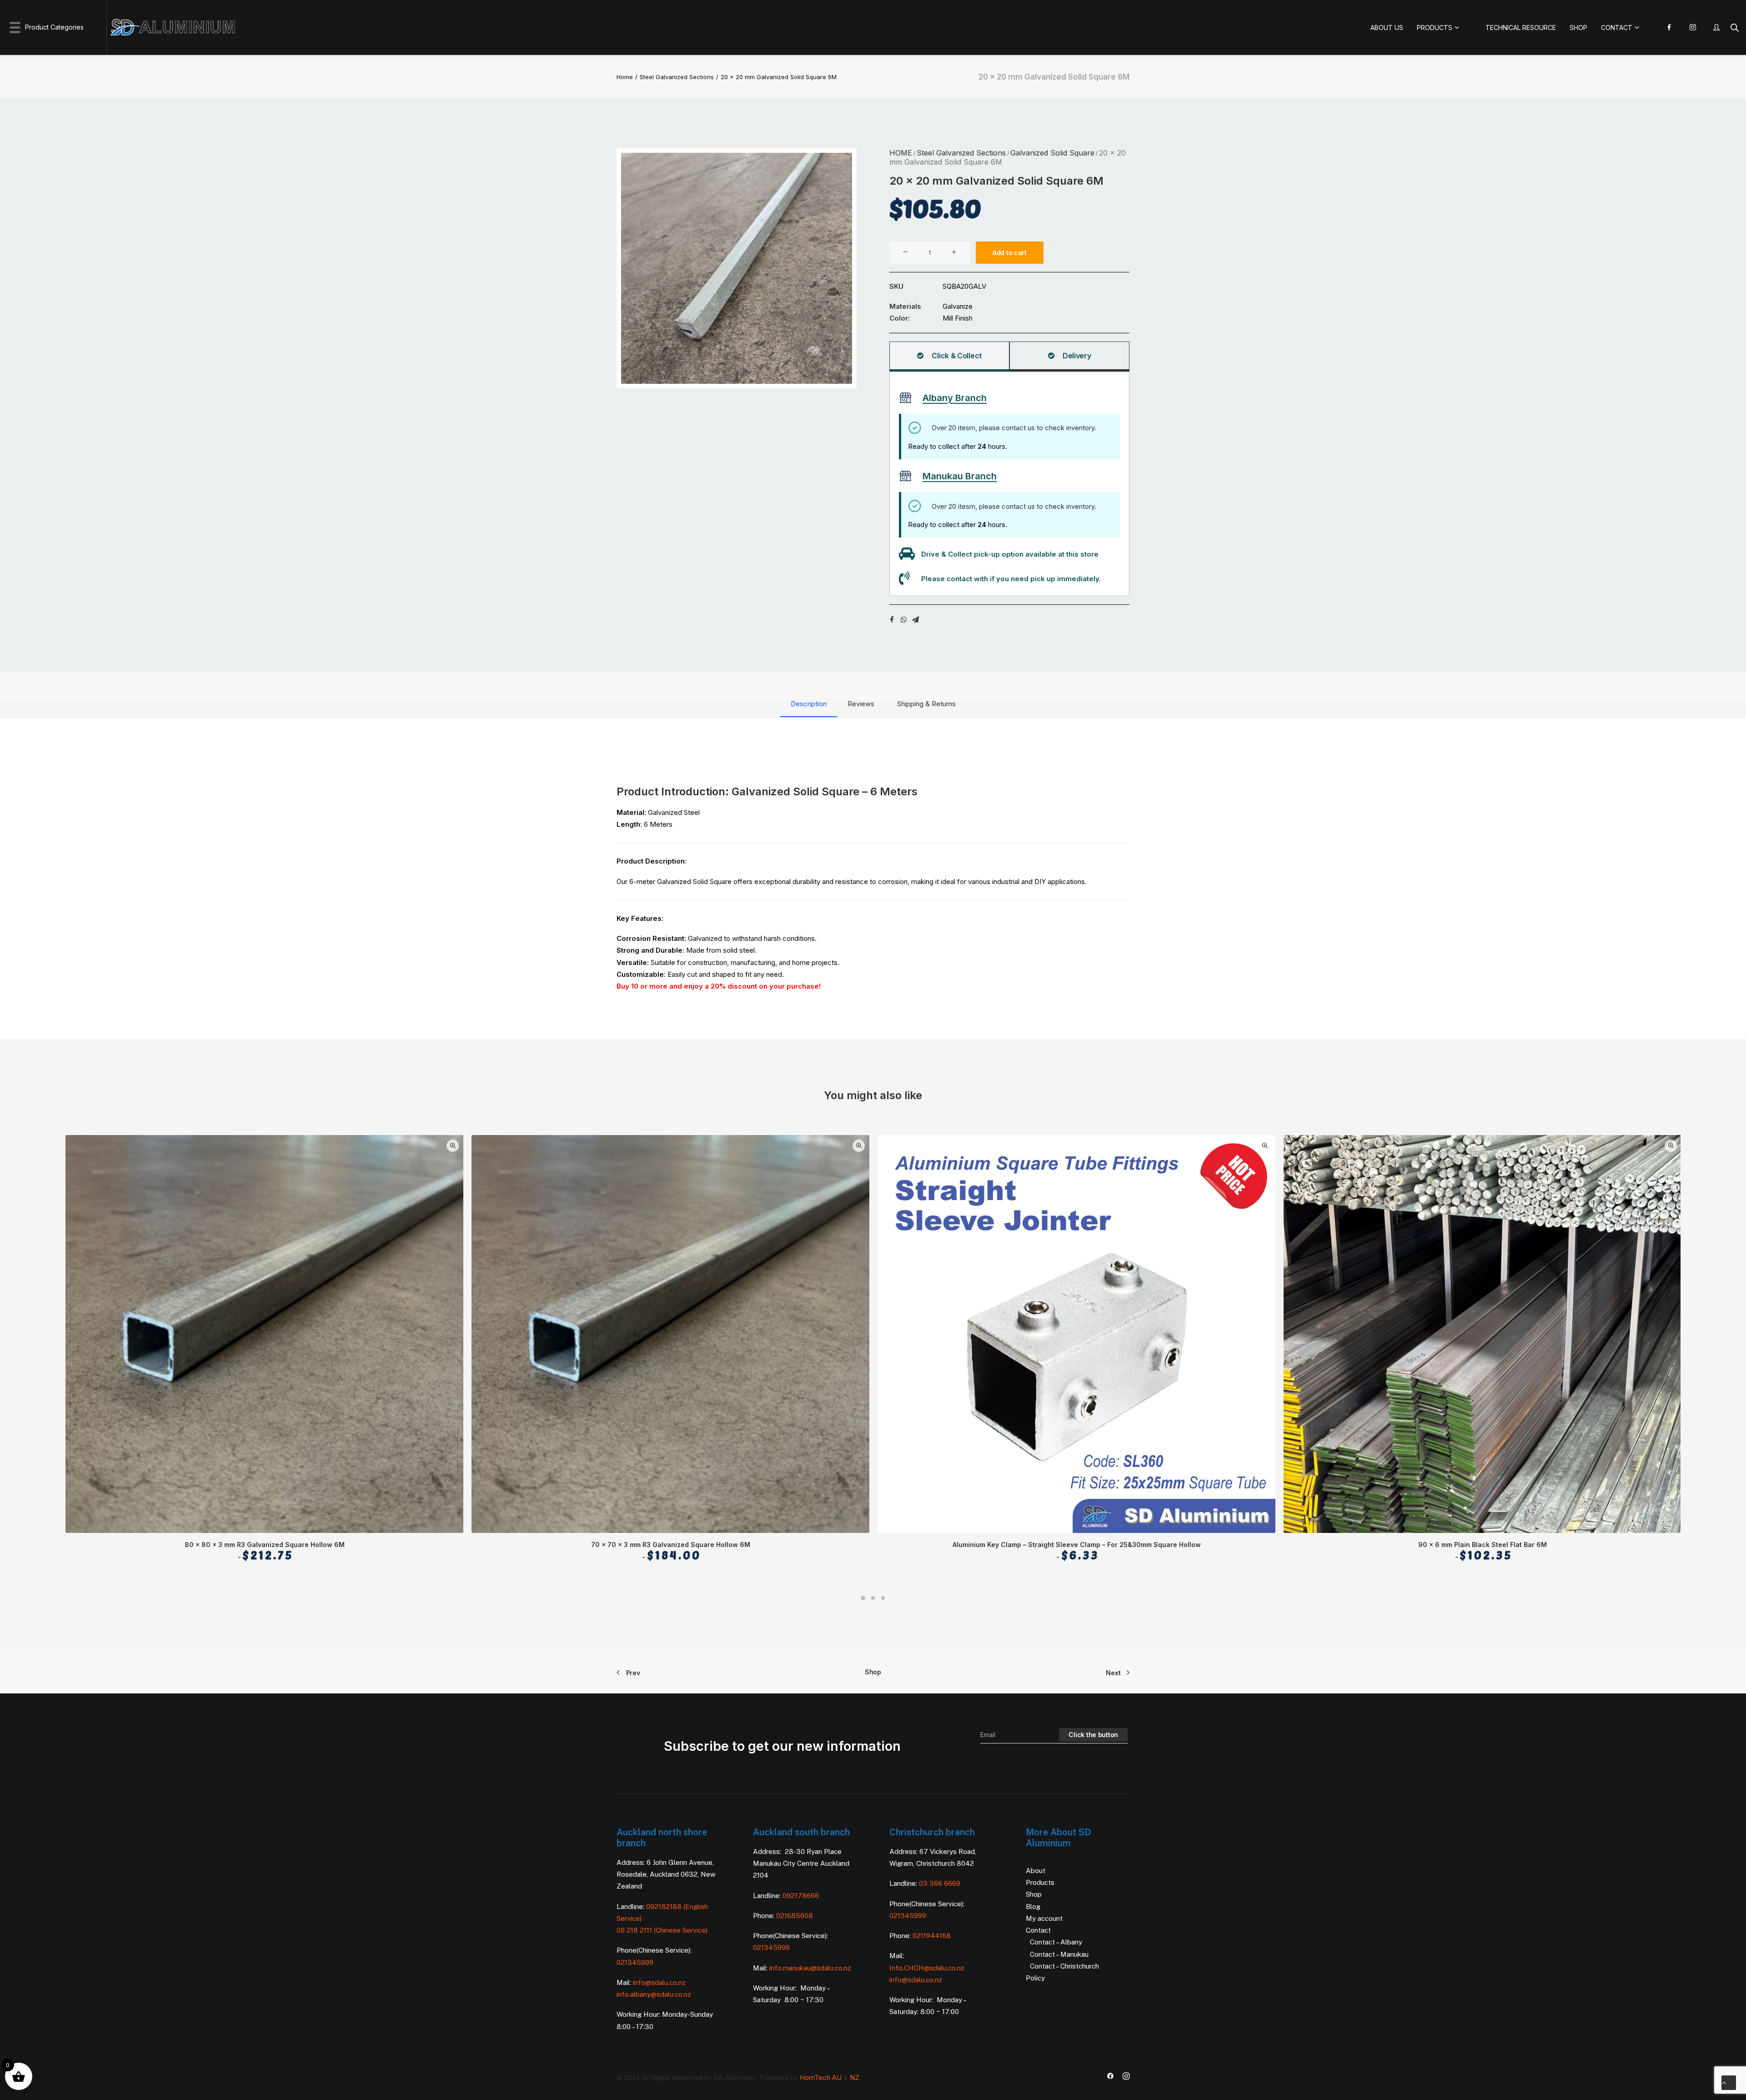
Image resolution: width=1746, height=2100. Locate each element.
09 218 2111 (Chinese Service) (662, 1930)
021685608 (795, 1916)
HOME (901, 153)
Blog (1033, 1907)
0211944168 (932, 1936)
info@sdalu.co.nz (660, 1982)
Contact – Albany (1056, 1942)
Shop (873, 1672)
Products (1040, 1882)
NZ (855, 2077)
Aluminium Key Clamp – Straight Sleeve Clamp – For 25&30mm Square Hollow (1077, 1551)
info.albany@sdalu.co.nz (655, 1994)
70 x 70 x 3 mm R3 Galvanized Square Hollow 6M (671, 1551)
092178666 (801, 1896)
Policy (1035, 1978)
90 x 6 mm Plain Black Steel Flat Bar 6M (1483, 1551)
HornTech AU (821, 2077)
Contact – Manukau (1059, 1954)
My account (1044, 1918)
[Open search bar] (1735, 28)
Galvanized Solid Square (1052, 153)
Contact (1038, 1930)
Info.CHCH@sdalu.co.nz (927, 1968)
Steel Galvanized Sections (677, 77)
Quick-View (453, 1146)
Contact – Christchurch (1064, 1966)
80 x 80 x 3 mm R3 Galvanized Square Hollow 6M (265, 1551)
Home (625, 77)
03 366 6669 (940, 1883)
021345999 (635, 1962)
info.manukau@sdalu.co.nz (810, 1968)
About (1036, 1871)
